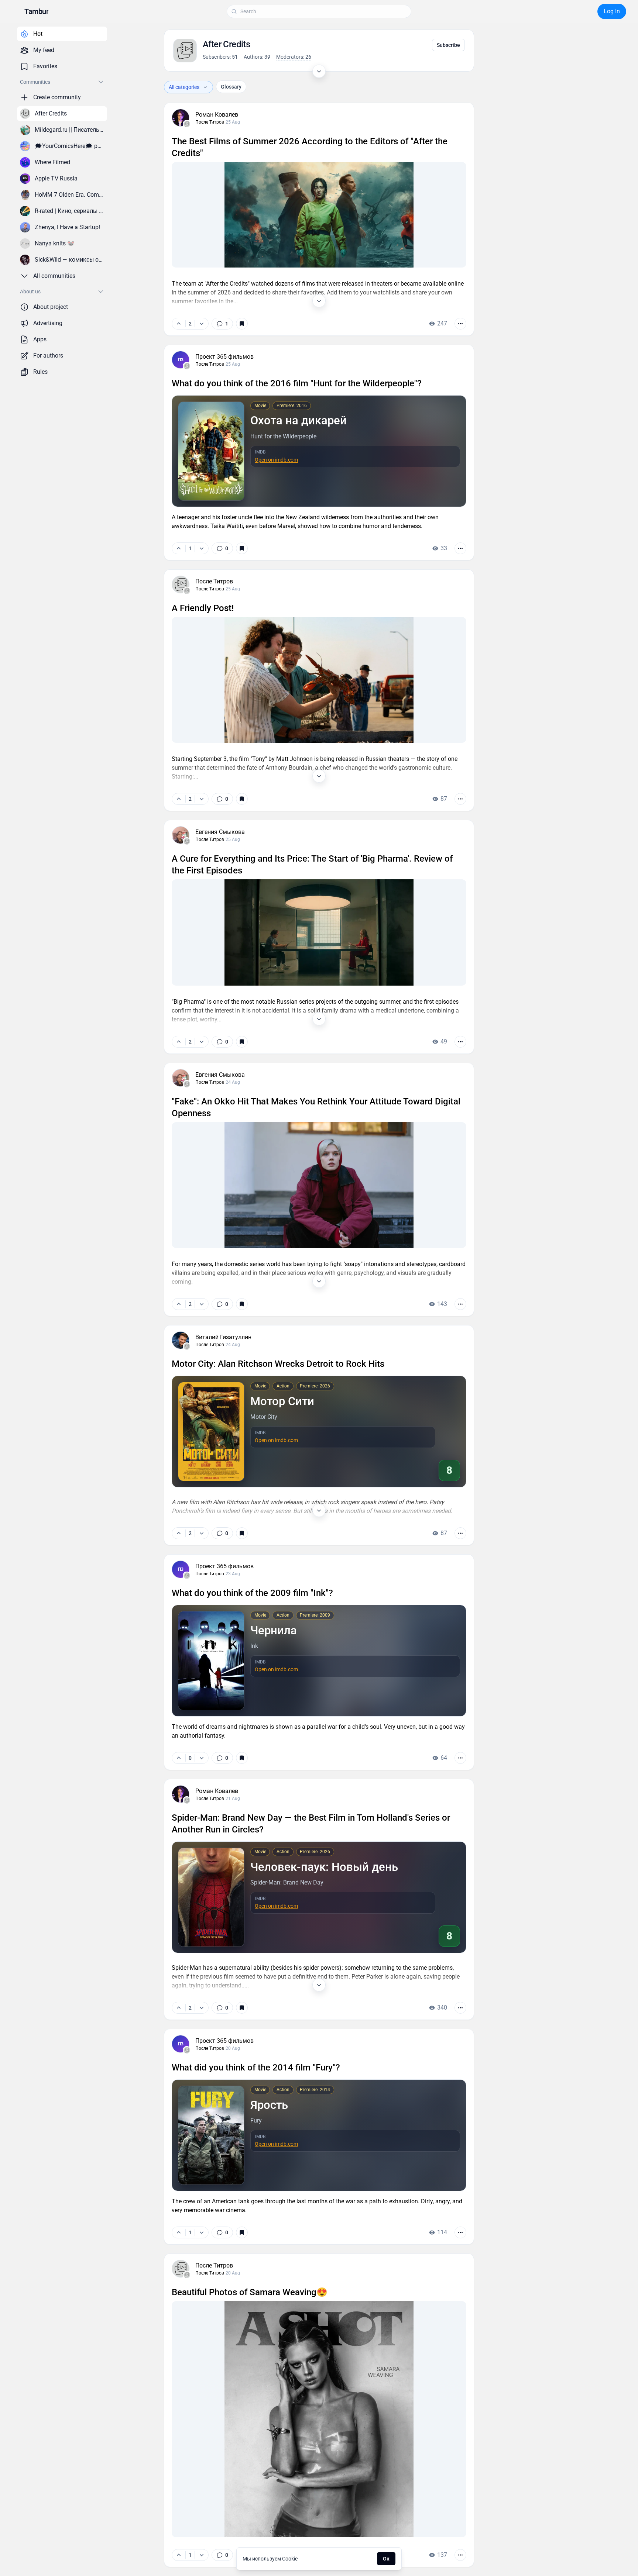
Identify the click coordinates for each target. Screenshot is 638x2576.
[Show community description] (319, 71)
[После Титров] (187, 124)
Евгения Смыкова (220, 832)
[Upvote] (179, 324)
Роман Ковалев (217, 115)
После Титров (210, 122)
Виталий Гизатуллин (223, 1337)
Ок (386, 2559)
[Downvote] (201, 324)
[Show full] (319, 301)
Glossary (231, 87)
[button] (36, 11)
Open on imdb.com (276, 460)
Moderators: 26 (294, 57)
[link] (222, 324)
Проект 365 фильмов (224, 357)
